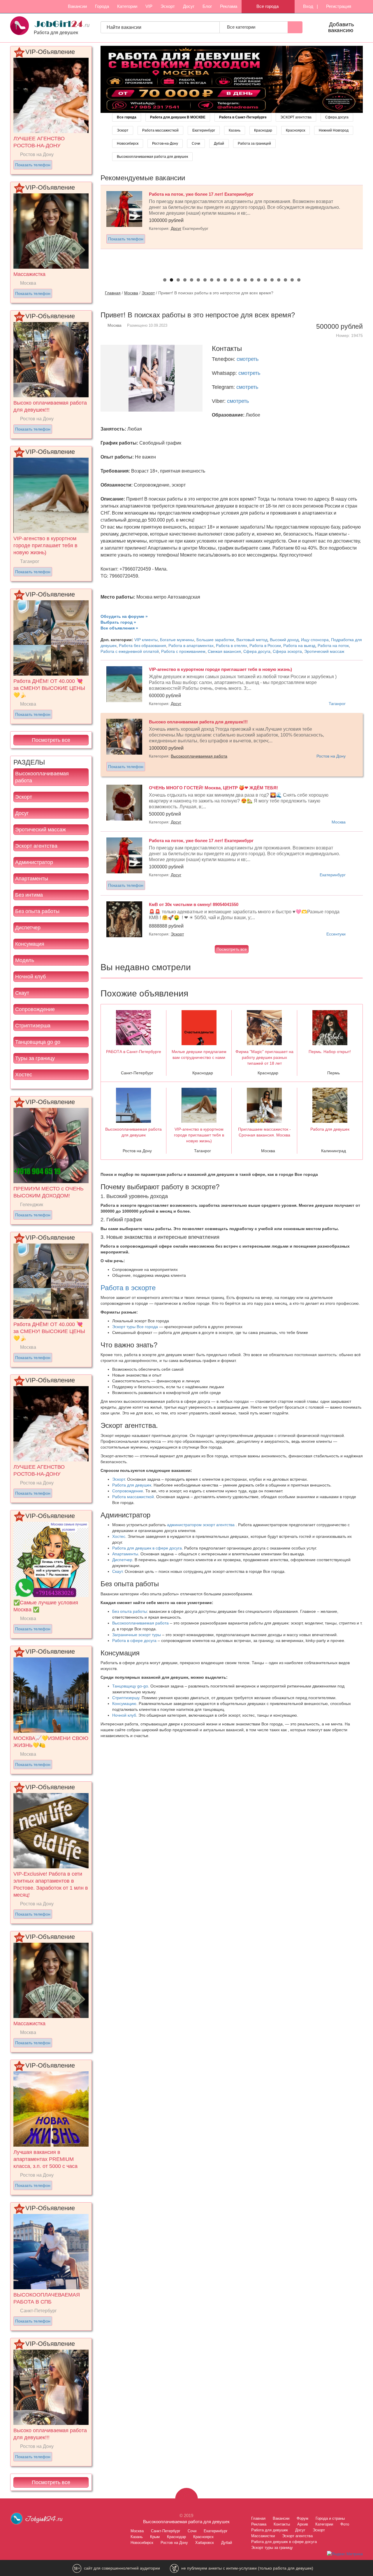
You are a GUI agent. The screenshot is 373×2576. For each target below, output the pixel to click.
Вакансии (77, 6)
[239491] (232, 79)
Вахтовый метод (252, 640)
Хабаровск (205, 2543)
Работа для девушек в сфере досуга (147, 1548)
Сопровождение (35, 1009)
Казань (235, 130)
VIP (149, 6)
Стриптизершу (126, 1698)
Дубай (219, 144)
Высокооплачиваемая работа (42, 777)
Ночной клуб (30, 977)
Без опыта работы (37, 911)
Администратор (34, 862)
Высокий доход (284, 640)
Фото (345, 2524)
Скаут (22, 993)
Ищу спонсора (315, 640)
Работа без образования (142, 646)
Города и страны (330, 2518)
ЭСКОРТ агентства (296, 117)
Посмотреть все (51, 740)
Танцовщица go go (38, 1042)
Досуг (189, 6)
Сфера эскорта (287, 651)
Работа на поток (333, 646)
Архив (303, 2524)
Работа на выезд (299, 646)
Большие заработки (215, 640)
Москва (131, 293)
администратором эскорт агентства (201, 1525)
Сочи (196, 144)
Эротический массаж (41, 830)
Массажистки (263, 2536)
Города (102, 6)
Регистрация (338, 6)
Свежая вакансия (224, 651)
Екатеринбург (204, 130)
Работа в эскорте (128, 1288)
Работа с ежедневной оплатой (130, 651)
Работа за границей (254, 144)
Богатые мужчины (177, 640)
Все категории (242, 27)
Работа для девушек (132, 1485)
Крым (155, 2537)
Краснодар (263, 130)
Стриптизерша (33, 1026)
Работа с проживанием (183, 651)
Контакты (282, 2524)
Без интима (29, 895)
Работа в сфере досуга (134, 1641)
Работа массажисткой (160, 130)
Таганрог (337, 704)
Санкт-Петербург (166, 2531)
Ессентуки (336, 934)
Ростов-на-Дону (165, 144)
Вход (308, 6)
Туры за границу (35, 1058)
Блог (207, 6)
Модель (25, 960)
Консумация (30, 944)
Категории (127, 6)
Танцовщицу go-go (130, 1686)
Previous (94, 227)
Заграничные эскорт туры (137, 1635)
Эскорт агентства (36, 846)
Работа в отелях (232, 646)
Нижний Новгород (334, 130)
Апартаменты (32, 879)
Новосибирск (128, 144)
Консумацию (124, 1704)
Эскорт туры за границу (272, 2548)
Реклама (229, 6)
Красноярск (295, 130)
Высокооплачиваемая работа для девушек (152, 157)
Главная (113, 293)
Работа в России (265, 646)
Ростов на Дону (331, 756)
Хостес (24, 1075)
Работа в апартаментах (191, 646)
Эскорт (168, 6)
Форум (302, 2518)
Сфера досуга (337, 117)
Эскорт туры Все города (135, 1327)
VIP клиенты (146, 640)
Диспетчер (28, 928)
